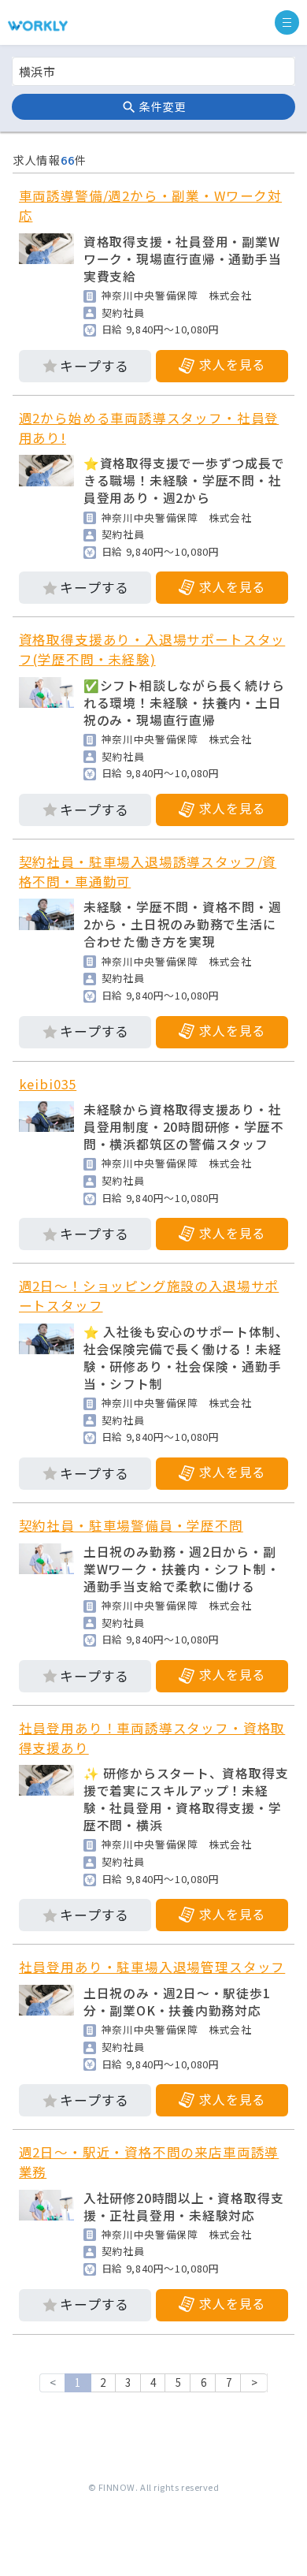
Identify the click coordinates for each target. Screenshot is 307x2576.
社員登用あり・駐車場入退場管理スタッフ (152, 1967)
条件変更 (162, 106)
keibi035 (48, 1084)
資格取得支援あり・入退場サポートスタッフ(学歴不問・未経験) (152, 649)
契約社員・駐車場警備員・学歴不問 (131, 1525)
